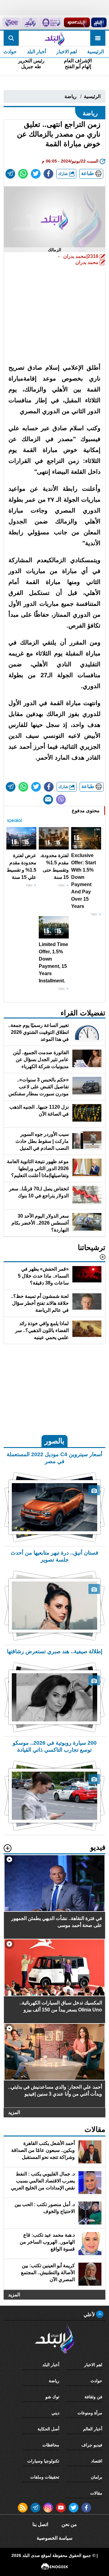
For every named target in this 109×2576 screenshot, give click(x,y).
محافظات (51, 2445)
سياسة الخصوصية (54, 2538)
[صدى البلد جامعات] (51, 22)
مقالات (96, 2493)
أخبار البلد (36, 52)
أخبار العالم (93, 2429)
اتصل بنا (40, 2524)
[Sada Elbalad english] (12, 22)
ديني (55, 2413)
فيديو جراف (92, 2445)
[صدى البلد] (54, 38)
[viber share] (61, 800)
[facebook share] (48, 174)
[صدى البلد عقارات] (30, 22)
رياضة (71, 96)
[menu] (98, 38)
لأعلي (90, 2315)
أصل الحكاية (48, 2429)
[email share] (10, 174)
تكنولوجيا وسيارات (43, 2461)
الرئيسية (96, 52)
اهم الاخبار (67, 52)
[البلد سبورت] (77, 22)
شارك (64, 174)
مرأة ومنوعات (90, 2413)
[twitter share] (36, 174)
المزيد (14, 2112)
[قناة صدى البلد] (99, 22)
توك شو (52, 2397)
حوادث (96, 2381)
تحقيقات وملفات (45, 2477)
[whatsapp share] (23, 174)
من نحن (69, 2524)
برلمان (97, 2477)
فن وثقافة (93, 2397)
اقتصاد (97, 2461)
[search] (11, 38)
